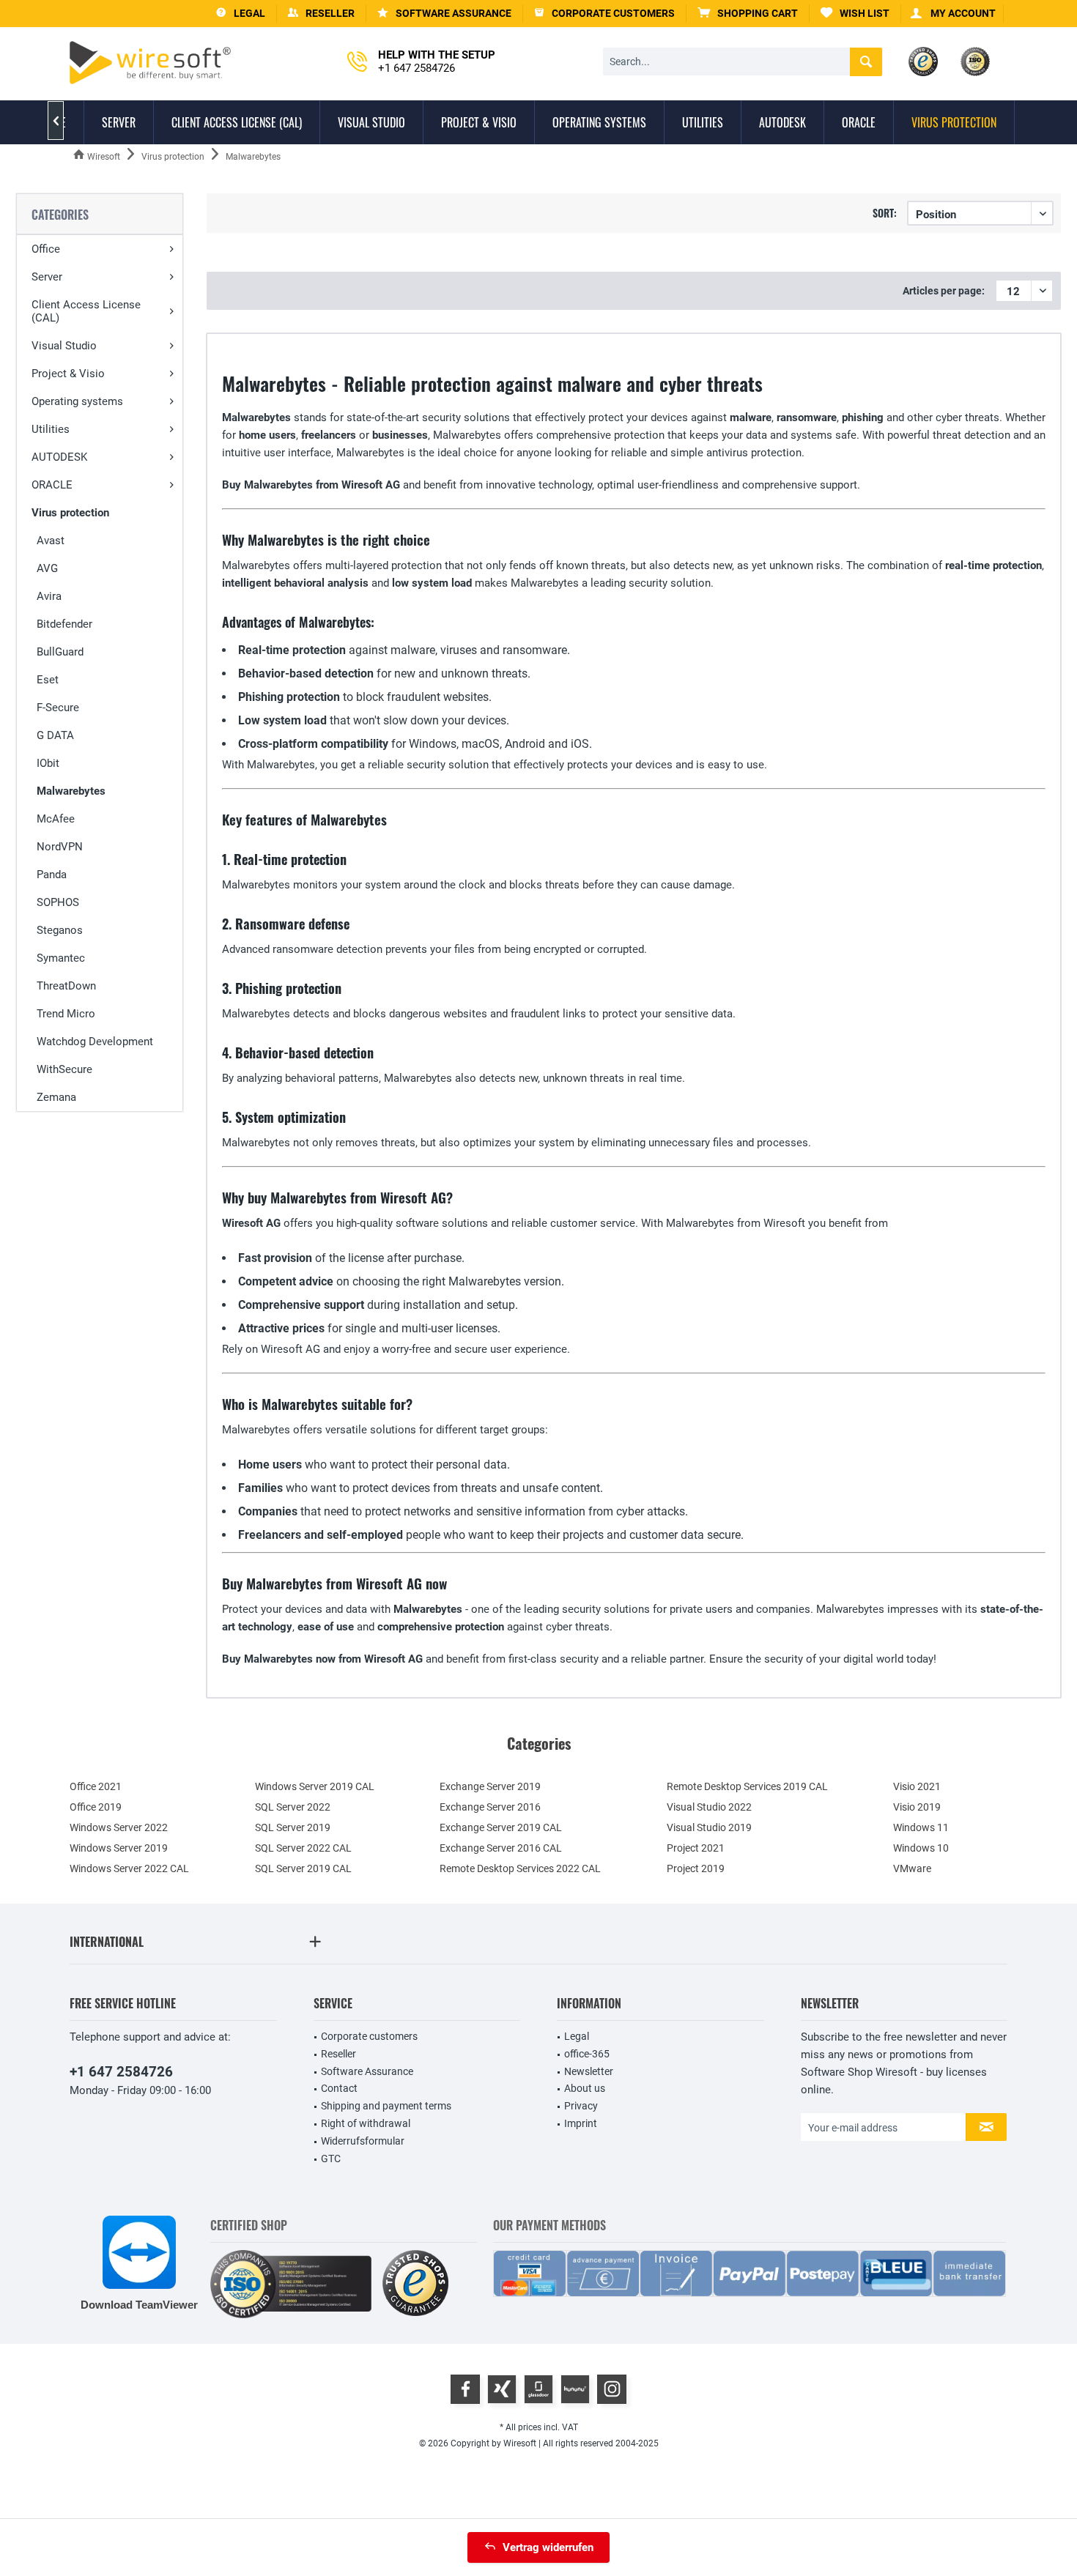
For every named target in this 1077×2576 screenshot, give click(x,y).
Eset (48, 680)
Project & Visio (68, 374)
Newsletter (589, 2071)
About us (585, 2088)
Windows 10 (921, 1848)
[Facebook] (465, 2389)
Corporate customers (369, 2036)
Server (47, 277)
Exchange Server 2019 (490, 1786)
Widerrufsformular (363, 2141)
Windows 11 (921, 1827)
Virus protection (70, 513)
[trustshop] (415, 2284)
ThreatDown (66, 986)
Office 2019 (96, 1807)
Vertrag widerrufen (548, 2547)
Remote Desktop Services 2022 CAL (520, 1868)
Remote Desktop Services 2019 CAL (747, 1786)
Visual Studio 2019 (709, 1827)
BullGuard (60, 652)
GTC (331, 2159)
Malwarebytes (71, 791)
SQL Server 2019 (293, 1827)
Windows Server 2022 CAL (129, 1868)
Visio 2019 (917, 1807)
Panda (52, 875)
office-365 (587, 2054)
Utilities (51, 429)
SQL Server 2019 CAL (303, 1868)
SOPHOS (58, 902)
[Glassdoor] (538, 2389)
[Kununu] (575, 2389)
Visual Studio (64, 346)
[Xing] (502, 2389)
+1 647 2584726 (121, 2072)
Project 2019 (696, 1868)
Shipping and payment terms (386, 2106)
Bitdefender (64, 624)
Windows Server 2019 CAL (315, 1786)
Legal (577, 2036)
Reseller (338, 2054)
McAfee (56, 819)
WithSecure (64, 1069)
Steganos (60, 930)
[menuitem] (748, 14)
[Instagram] (612, 2389)
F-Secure (58, 708)
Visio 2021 (917, 1786)
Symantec (61, 958)
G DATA (55, 735)
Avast (51, 541)
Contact (339, 2088)
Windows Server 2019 (119, 1848)
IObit (48, 763)
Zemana (56, 1097)
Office (46, 249)
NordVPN (60, 847)
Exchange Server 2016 (490, 1807)
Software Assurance (367, 2071)
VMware (912, 1868)
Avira (49, 596)
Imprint (581, 2123)
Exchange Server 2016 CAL (501, 1848)
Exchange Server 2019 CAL (501, 1827)
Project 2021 (696, 1848)
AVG (47, 568)
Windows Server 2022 (119, 1827)
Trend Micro (66, 1014)
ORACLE (52, 485)
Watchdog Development (95, 1042)
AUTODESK (59, 457)
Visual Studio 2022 (709, 1807)
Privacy (581, 2106)
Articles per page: (944, 291)
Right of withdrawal (366, 2123)
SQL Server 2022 (293, 1807)
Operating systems (77, 401)
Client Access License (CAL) (86, 311)
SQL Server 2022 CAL (303, 1848)
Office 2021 (96, 1786)
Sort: (885, 213)
